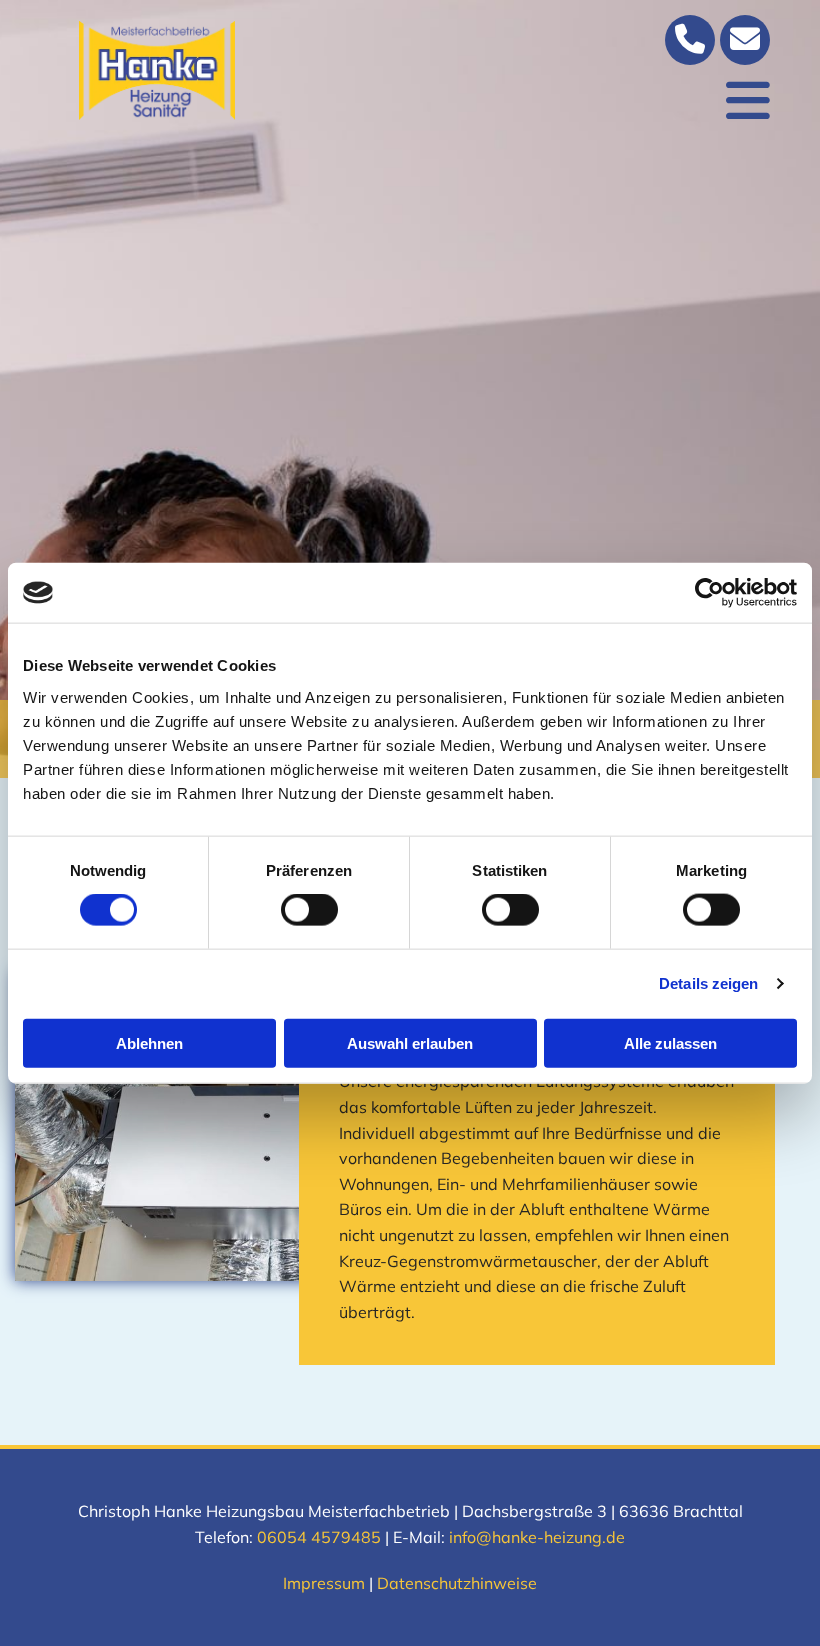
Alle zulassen (670, 1042)
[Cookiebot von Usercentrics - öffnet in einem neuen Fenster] (709, 593)
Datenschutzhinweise (457, 1583)
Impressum (324, 1583)
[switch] (309, 910)
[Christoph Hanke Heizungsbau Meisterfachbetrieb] (156, 70)
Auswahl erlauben (410, 1042)
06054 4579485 (319, 1537)
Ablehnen (149, 1042)
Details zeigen (708, 983)
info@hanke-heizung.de (537, 1537)
